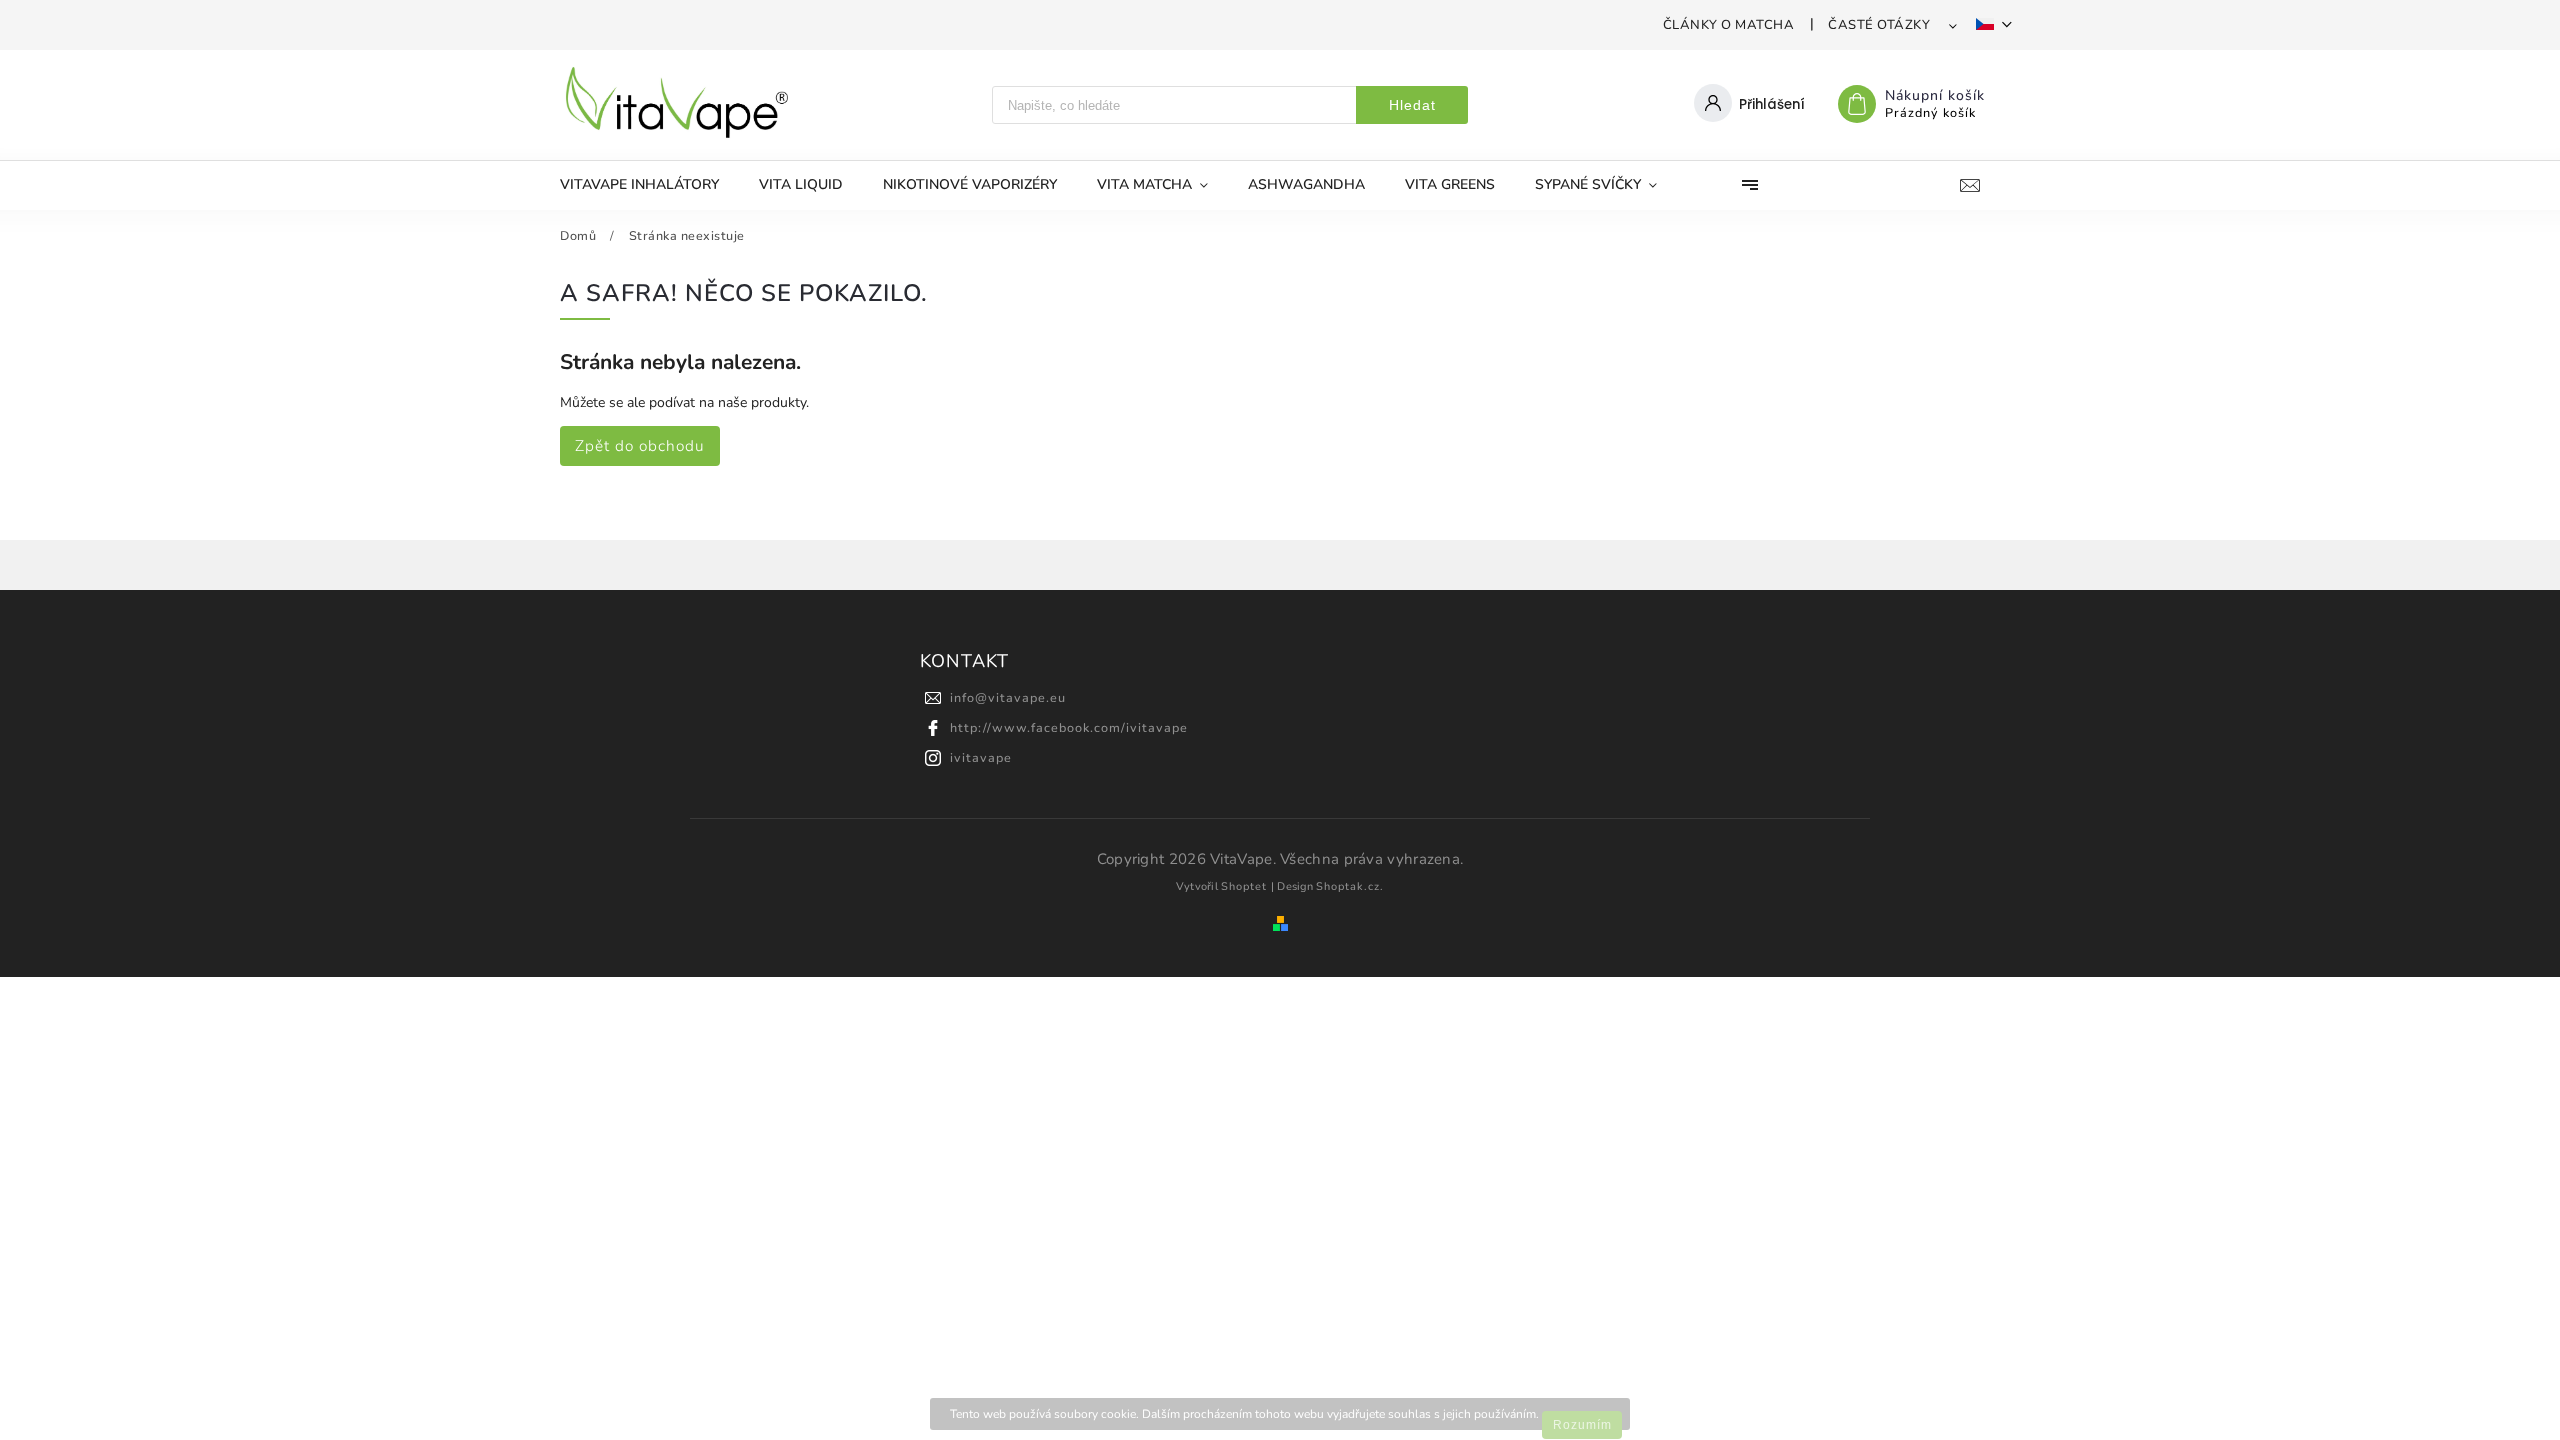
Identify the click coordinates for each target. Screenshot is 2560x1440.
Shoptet (1244, 886)
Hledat (1412, 105)
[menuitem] (649, 185)
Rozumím (1582, 1425)
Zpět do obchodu (640, 445)
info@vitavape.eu (1008, 697)
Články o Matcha (1729, 25)
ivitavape (981, 757)
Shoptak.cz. (1350, 886)
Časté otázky (1879, 25)
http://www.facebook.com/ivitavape (1069, 727)
